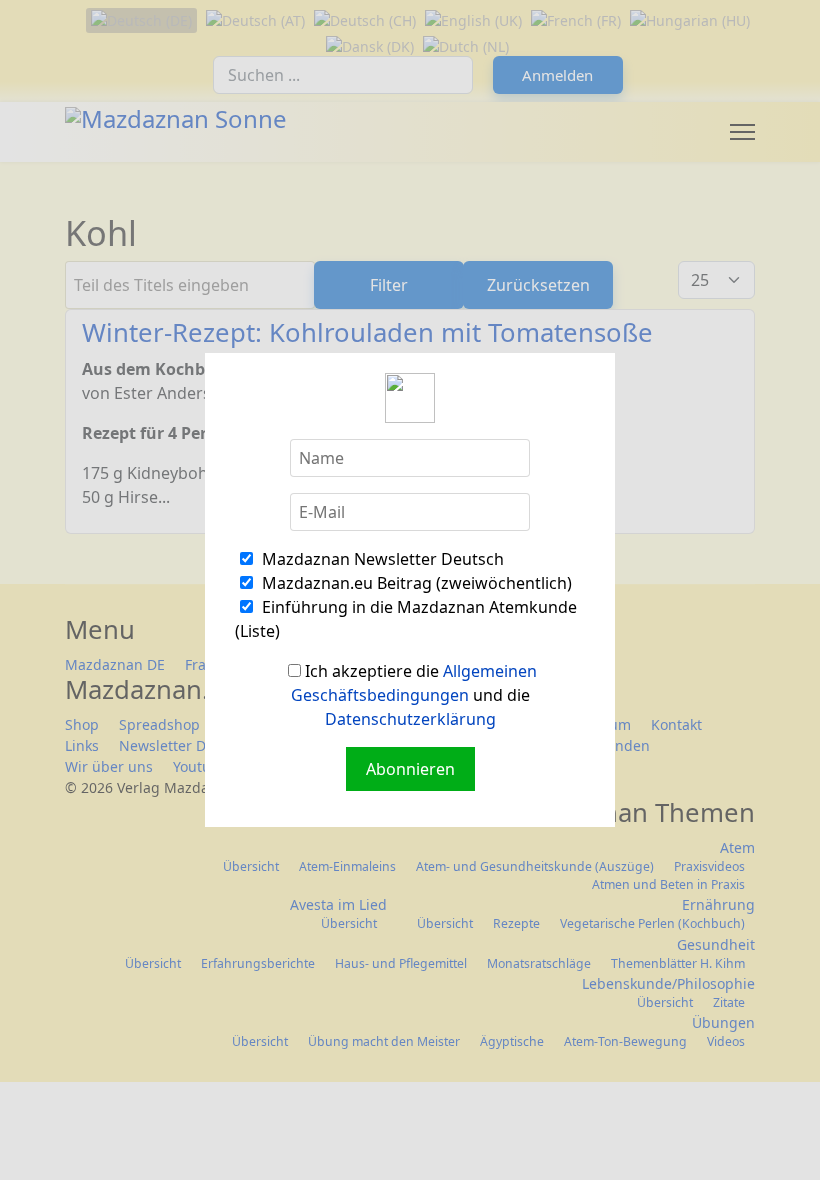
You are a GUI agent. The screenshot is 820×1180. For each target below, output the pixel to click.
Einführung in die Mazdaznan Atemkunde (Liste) (406, 619)
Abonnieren (410, 769)
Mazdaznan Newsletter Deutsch (381, 559)
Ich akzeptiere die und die (414, 695)
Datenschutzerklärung (410, 719)
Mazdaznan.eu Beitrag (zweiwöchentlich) (415, 583)
